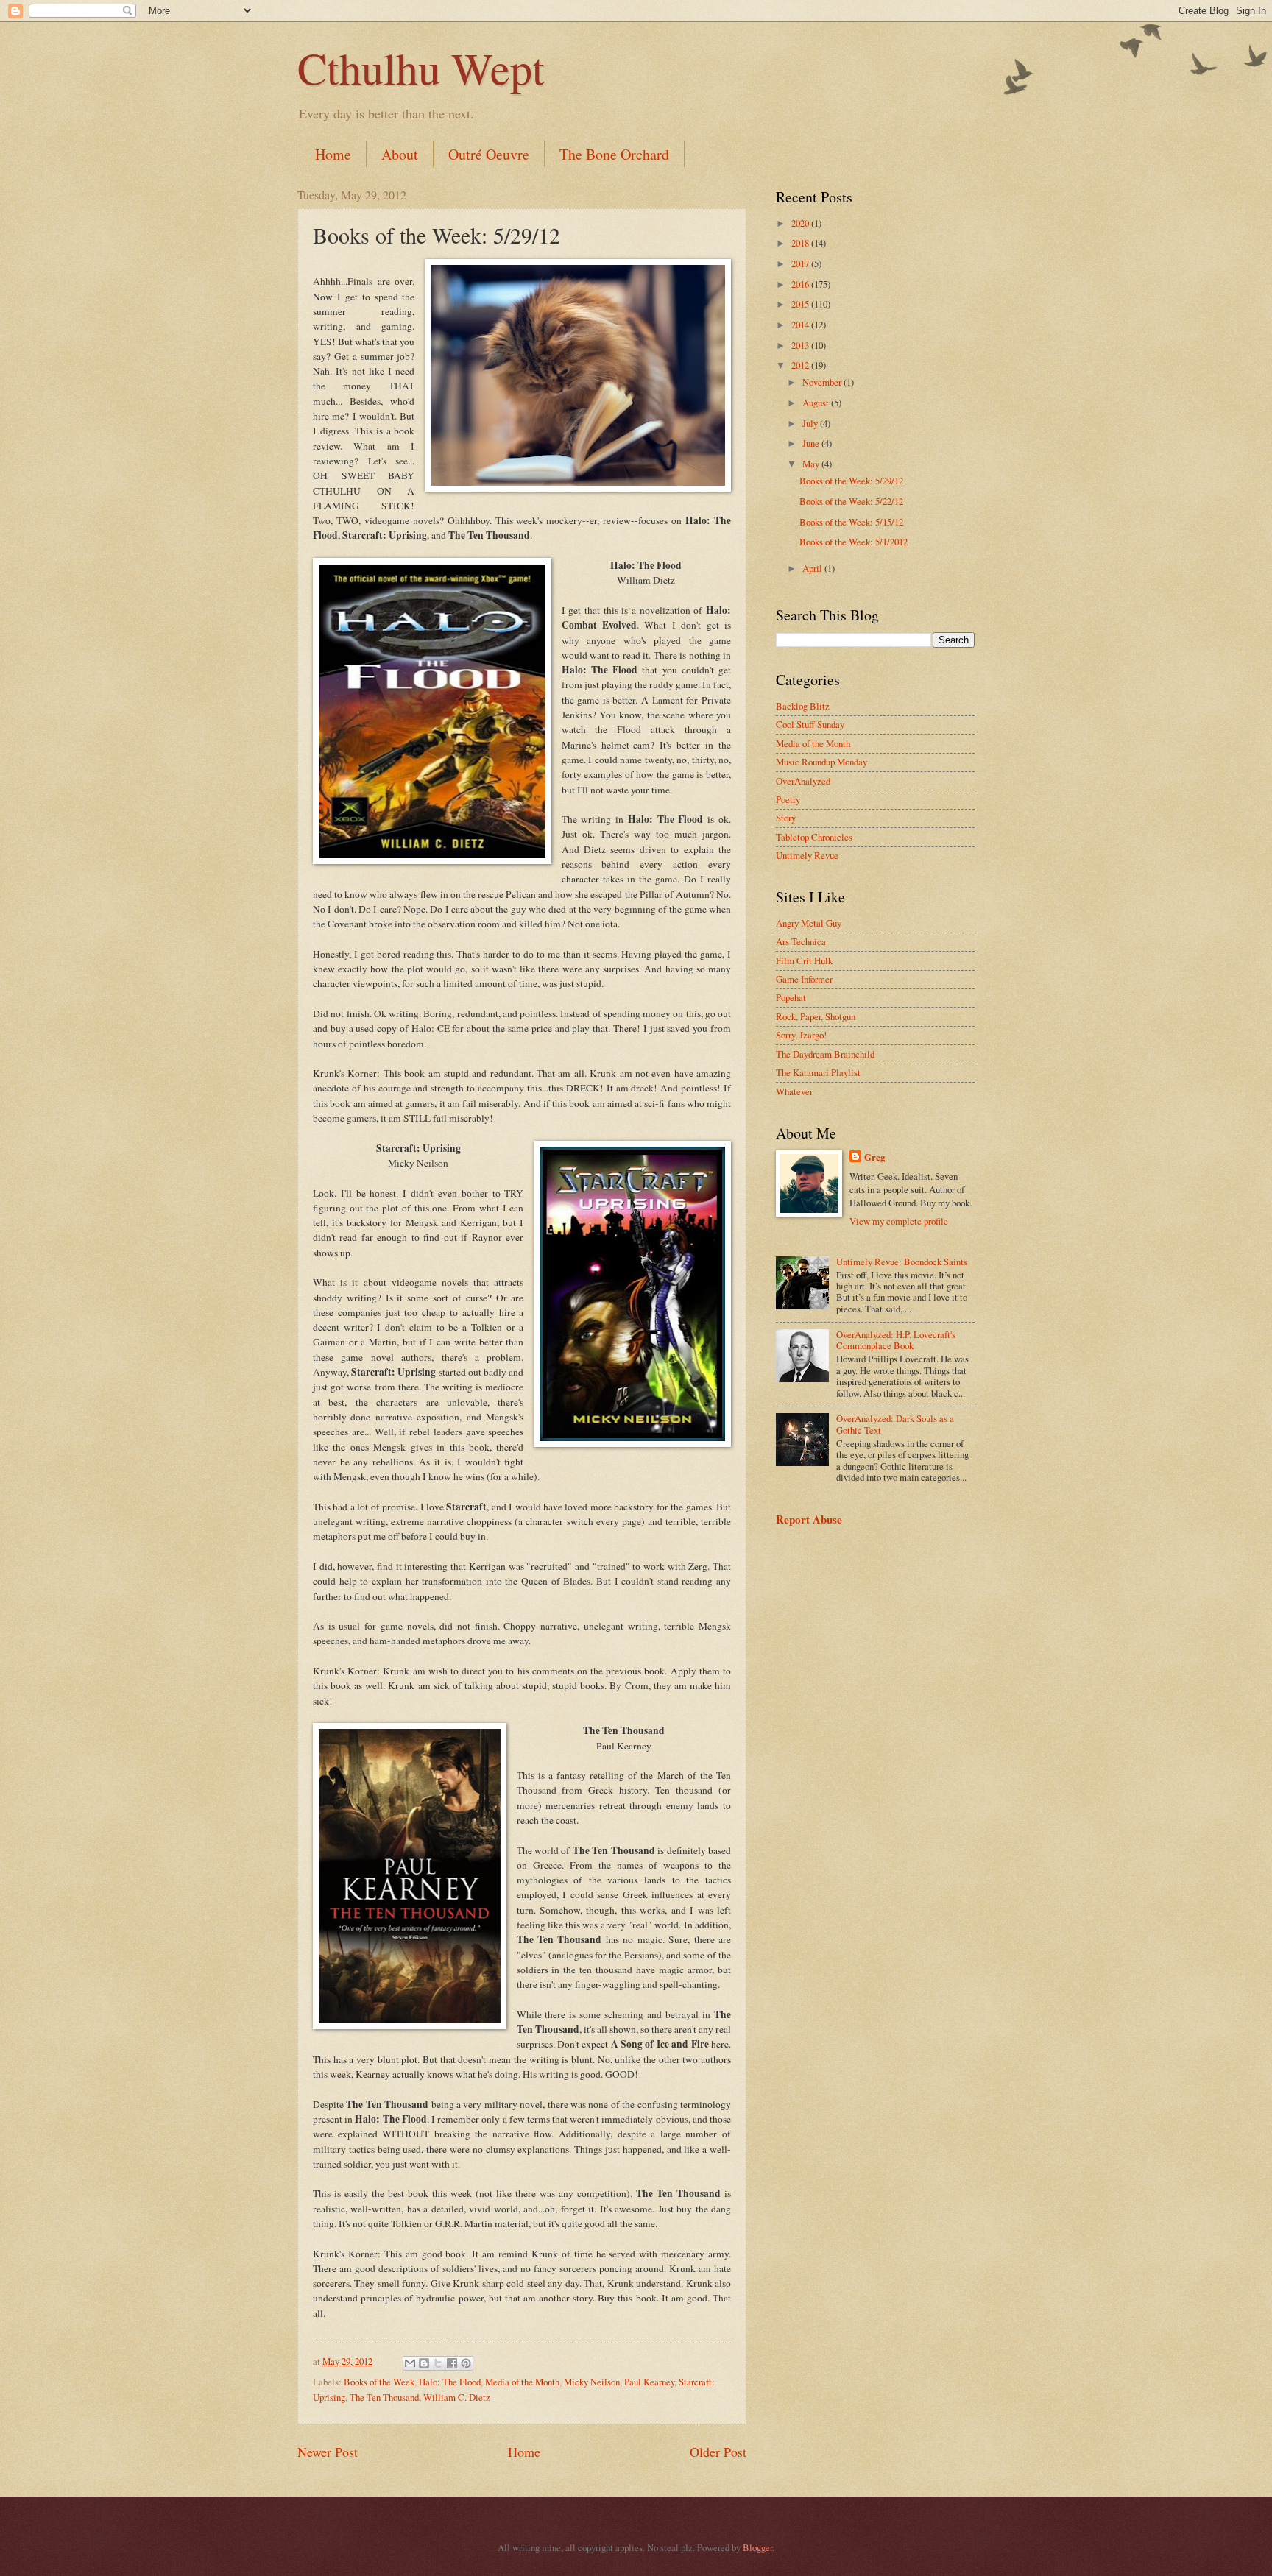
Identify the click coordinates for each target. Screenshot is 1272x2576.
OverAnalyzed (803, 781)
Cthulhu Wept (421, 68)
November (823, 382)
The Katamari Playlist (818, 1072)
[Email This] (410, 2363)
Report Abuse (809, 1519)
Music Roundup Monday (821, 762)
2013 (801, 345)
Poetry (788, 799)
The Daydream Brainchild (825, 1054)
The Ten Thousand (384, 2397)
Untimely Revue (807, 855)
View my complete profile (899, 1221)
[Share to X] (438, 2363)
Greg (875, 1157)
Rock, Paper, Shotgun (816, 1016)
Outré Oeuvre (489, 154)
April (813, 568)
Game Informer (804, 979)
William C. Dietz (457, 2397)
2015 (801, 304)
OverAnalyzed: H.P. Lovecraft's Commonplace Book (896, 1340)
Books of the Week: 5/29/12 (851, 481)
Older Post (718, 2452)
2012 (801, 365)
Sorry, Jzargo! (801, 1035)
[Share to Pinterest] (466, 2363)
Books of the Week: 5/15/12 (851, 522)
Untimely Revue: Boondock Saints (902, 1262)
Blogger (757, 2547)
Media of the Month (522, 2382)
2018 (801, 243)
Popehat (791, 997)
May (812, 464)
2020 (801, 223)
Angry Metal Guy (809, 923)
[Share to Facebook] (452, 2363)
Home (333, 154)
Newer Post (328, 2452)
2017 (801, 263)
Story (786, 818)
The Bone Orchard (614, 154)
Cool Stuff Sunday (810, 724)
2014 (801, 325)
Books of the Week (379, 2382)
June (812, 443)
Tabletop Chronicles (814, 837)
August (817, 403)
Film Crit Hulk (804, 960)
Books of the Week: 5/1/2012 (854, 542)
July (811, 423)
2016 (801, 284)
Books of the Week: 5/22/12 (851, 501)
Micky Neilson (592, 2382)
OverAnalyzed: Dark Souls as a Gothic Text (895, 1424)
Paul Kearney (649, 2382)
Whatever (794, 1091)
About (400, 154)
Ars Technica (801, 941)
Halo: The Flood (450, 2382)
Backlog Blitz (803, 706)
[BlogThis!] (424, 2363)
